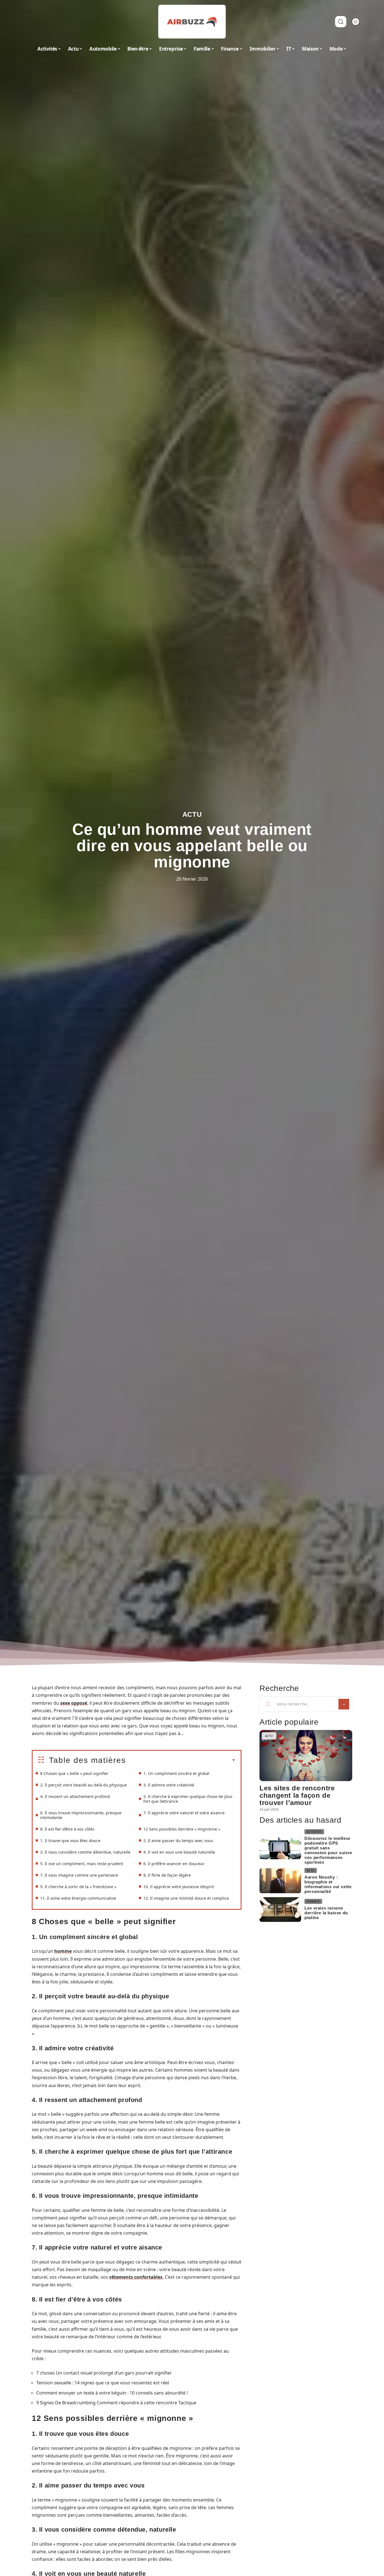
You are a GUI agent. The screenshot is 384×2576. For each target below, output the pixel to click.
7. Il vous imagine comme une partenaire (79, 1875)
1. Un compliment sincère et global (176, 1773)
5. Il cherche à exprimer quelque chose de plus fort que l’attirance (188, 1799)
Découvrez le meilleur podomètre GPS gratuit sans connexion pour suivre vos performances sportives (328, 1850)
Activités (314, 1832)
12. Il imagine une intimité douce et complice (186, 1898)
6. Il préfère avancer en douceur (174, 1864)
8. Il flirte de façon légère (167, 1875)
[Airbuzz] (192, 22)
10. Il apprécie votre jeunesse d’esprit (179, 1887)
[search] (341, 22)
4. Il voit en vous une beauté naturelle (179, 1852)
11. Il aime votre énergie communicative (78, 1898)
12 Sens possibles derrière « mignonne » (182, 1829)
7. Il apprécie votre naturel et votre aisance (184, 1813)
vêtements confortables (136, 2277)
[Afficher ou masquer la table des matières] (181, 1760)
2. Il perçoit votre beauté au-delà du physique (83, 1785)
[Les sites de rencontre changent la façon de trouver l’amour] (306, 1755)
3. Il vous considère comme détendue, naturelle (85, 1852)
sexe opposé (74, 1703)
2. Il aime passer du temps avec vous (178, 1841)
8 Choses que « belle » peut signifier (74, 1773)
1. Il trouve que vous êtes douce (70, 1841)
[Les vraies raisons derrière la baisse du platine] (280, 1910)
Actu (192, 814)
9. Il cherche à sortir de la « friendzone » (78, 1887)
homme (63, 1951)
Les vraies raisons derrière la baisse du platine (326, 1913)
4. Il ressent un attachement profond (75, 1796)
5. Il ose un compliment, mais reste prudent (82, 1864)
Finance (313, 1901)
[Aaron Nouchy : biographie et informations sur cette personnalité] (280, 1881)
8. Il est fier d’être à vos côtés (67, 1829)
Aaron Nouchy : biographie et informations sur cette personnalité (328, 1884)
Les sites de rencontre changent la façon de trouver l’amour (297, 1795)
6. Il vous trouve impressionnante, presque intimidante (81, 1815)
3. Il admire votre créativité (169, 1785)
